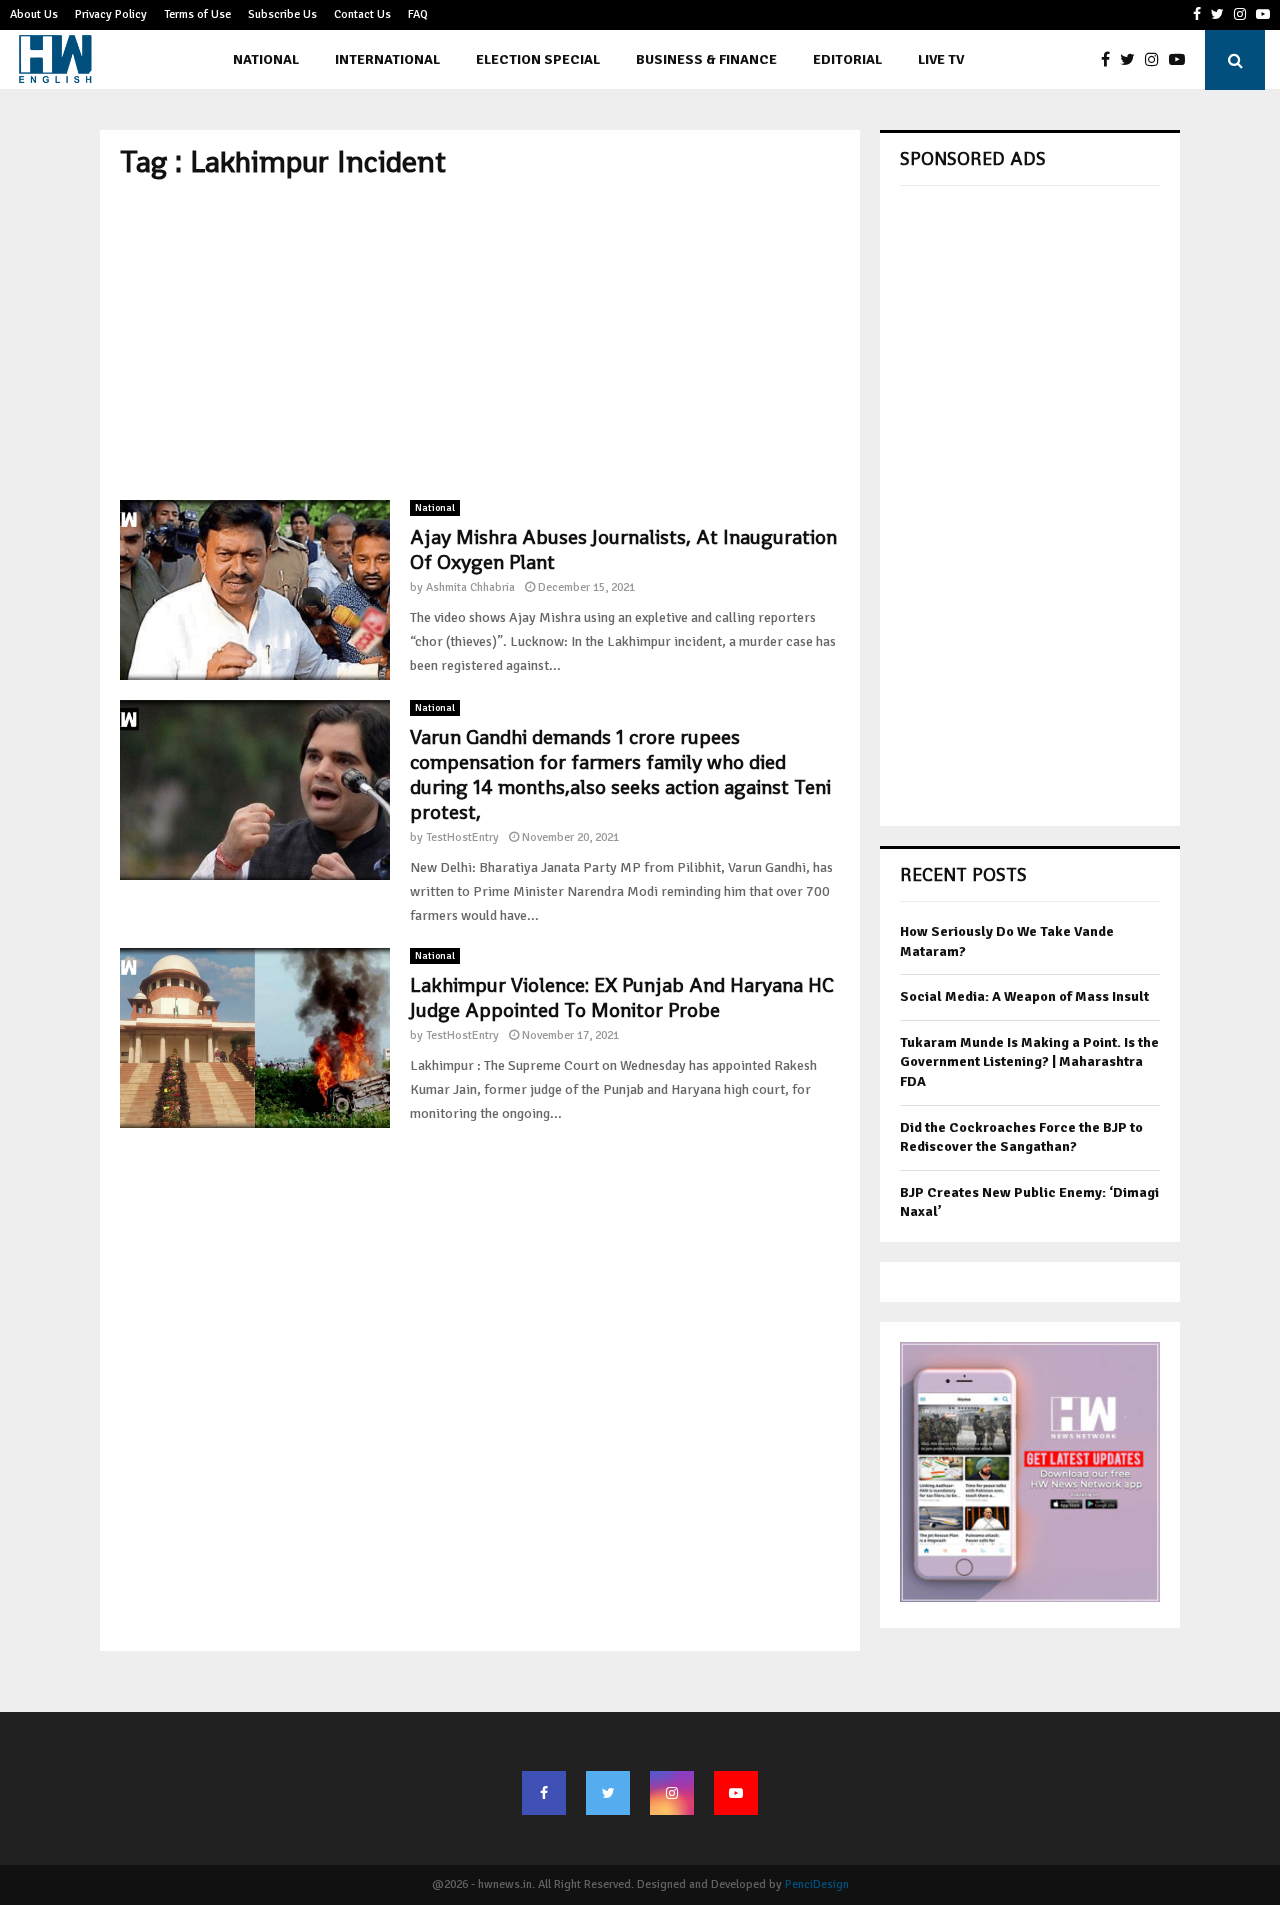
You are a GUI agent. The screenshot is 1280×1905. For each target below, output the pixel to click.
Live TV (941, 59)
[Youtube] (1182, 60)
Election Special (538, 59)
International (387, 59)
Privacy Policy (111, 14)
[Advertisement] (480, 340)
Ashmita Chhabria (470, 587)
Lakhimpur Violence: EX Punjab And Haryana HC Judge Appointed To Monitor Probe (622, 997)
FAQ (418, 14)
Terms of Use (197, 14)
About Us (34, 14)
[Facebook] (1110, 60)
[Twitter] (1132, 60)
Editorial (847, 59)
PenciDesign (817, 1884)
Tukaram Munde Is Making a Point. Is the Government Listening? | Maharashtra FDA (1029, 1062)
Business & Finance (706, 59)
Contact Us (362, 14)
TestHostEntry (462, 837)
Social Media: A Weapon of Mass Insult (1024, 996)
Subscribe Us (282, 14)
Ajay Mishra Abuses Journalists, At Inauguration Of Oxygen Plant (623, 549)
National (266, 59)
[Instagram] (1157, 60)
